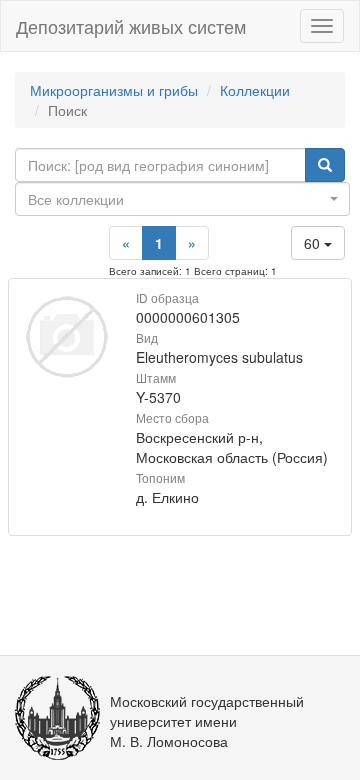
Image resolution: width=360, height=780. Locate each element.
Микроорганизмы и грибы (114, 90)
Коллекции (255, 90)
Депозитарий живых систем (131, 26)
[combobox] (182, 199)
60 (314, 243)
